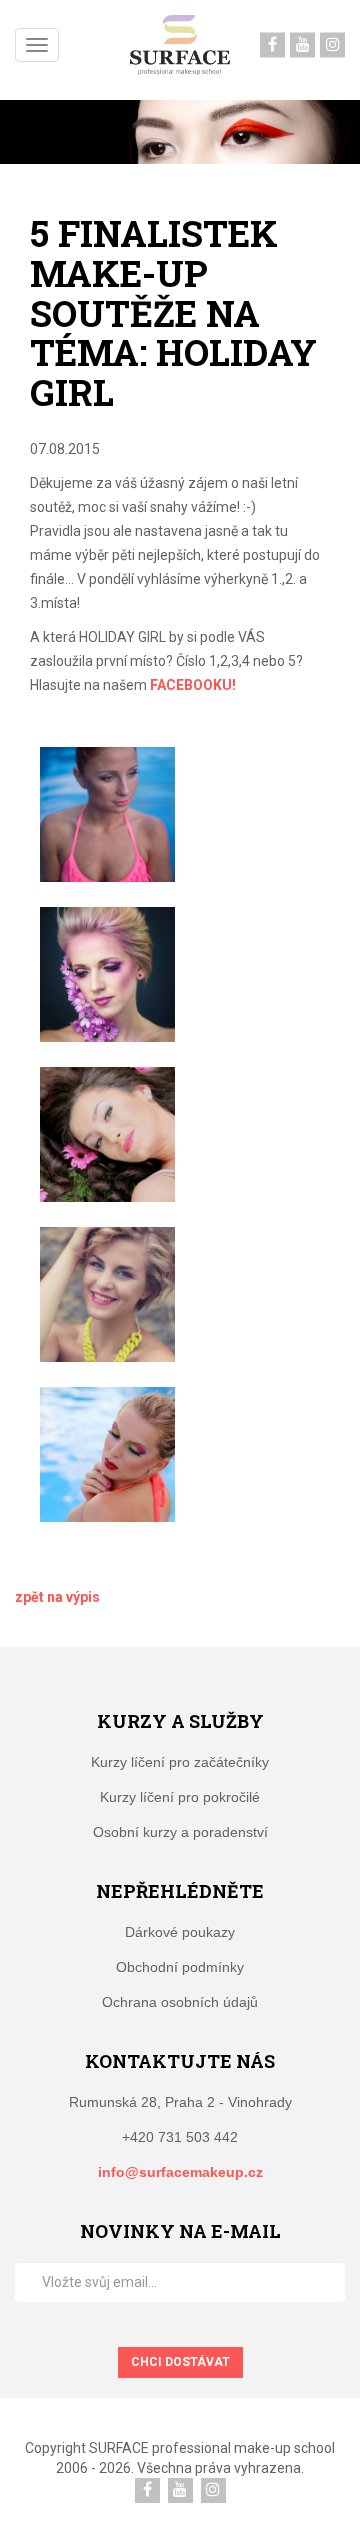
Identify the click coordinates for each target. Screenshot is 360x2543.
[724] (107, 1134)
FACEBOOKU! (193, 685)
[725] (107, 1294)
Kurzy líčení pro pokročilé (180, 1797)
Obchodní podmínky (180, 1967)
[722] (107, 814)
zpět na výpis (57, 1597)
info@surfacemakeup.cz (180, 2172)
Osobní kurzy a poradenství (180, 1832)
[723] (107, 974)
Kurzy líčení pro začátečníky (180, 1762)
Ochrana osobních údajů (180, 2002)
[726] (107, 1454)
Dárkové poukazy (180, 1932)
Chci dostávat (180, 2362)
